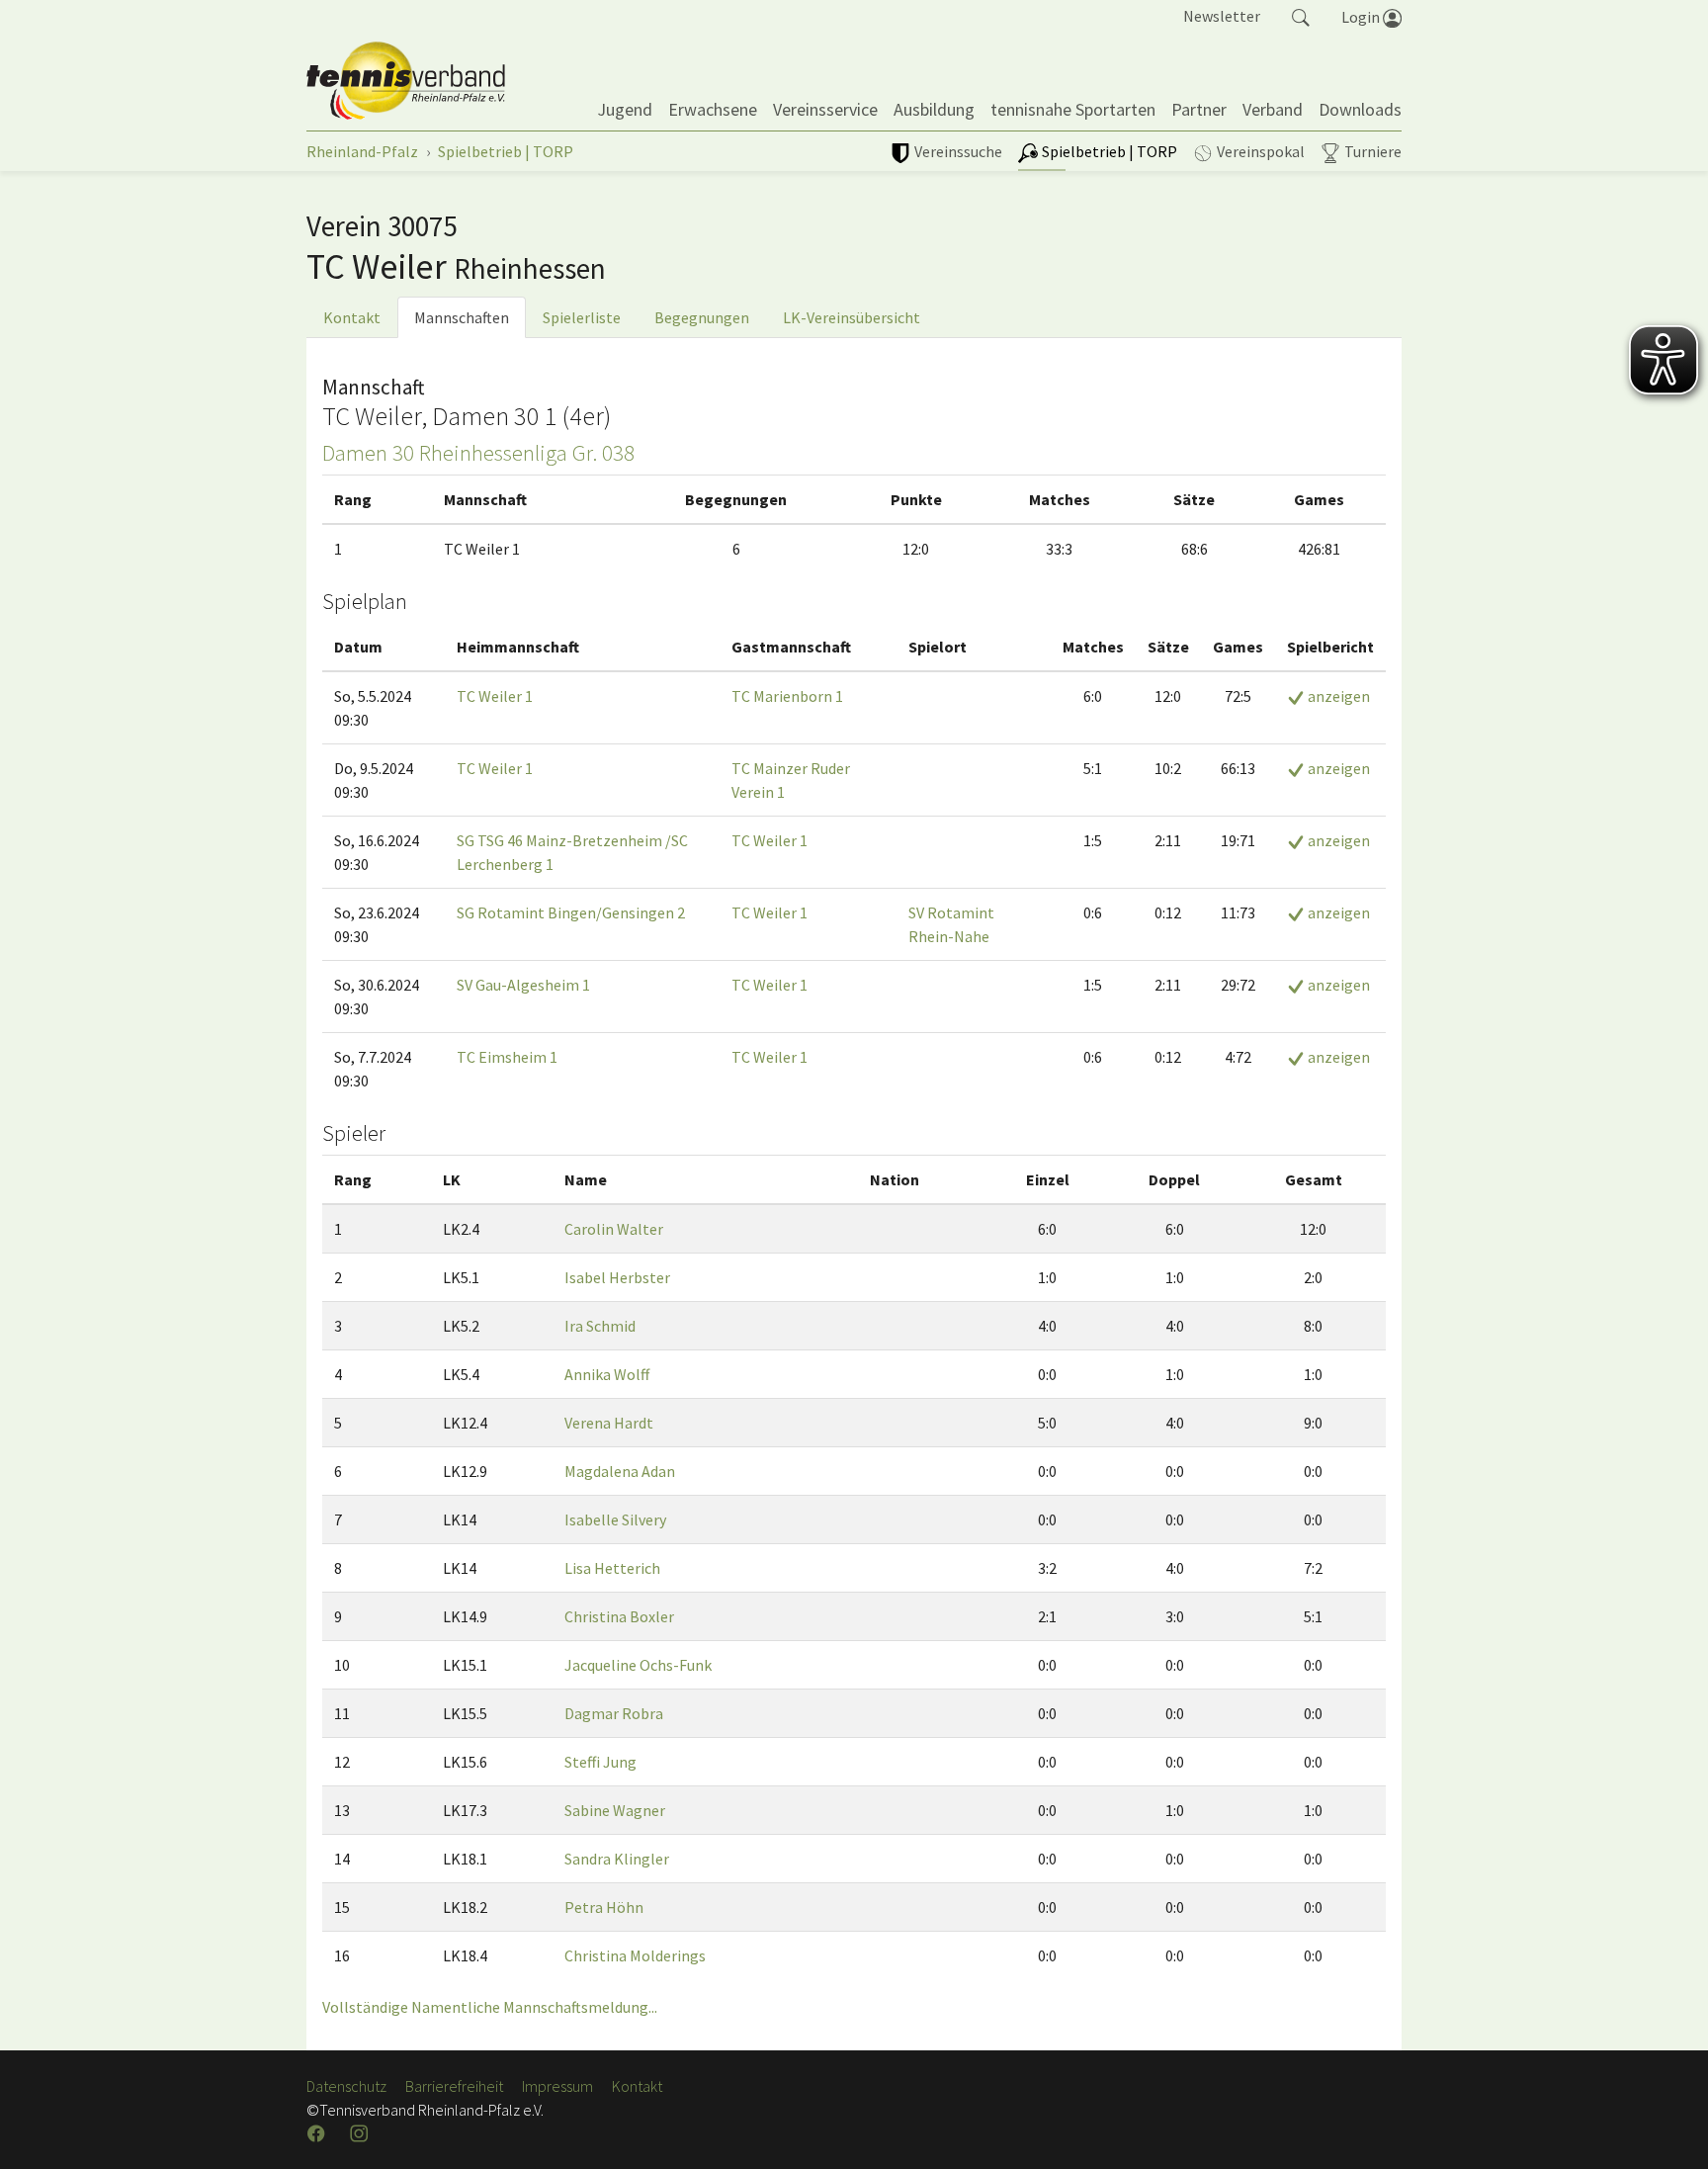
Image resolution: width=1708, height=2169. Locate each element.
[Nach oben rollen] (1668, 2129)
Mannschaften (462, 317)
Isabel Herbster (617, 1277)
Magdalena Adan (620, 1471)
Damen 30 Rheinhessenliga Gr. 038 (478, 453)
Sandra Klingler (617, 1859)
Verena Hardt (609, 1423)
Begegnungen (702, 317)
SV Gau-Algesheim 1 (523, 985)
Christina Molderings (635, 1955)
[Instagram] (361, 2133)
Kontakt (352, 317)
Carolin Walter (614, 1229)
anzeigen (1337, 696)
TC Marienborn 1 (787, 696)
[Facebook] (318, 2133)
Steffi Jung (600, 1762)
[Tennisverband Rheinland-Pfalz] (406, 81)
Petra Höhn (604, 1907)
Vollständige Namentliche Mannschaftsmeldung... (490, 2007)
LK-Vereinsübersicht (852, 317)
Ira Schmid (600, 1326)
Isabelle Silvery (615, 1519)
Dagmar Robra (614, 1713)
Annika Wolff (607, 1374)
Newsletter (1222, 16)
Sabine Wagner (615, 1810)
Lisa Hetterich (612, 1568)
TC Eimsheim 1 (507, 1057)
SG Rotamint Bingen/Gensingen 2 (571, 912)
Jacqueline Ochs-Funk (638, 1665)
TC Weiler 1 (495, 696)
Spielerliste (582, 317)
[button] (1301, 16)
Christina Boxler (619, 1616)
